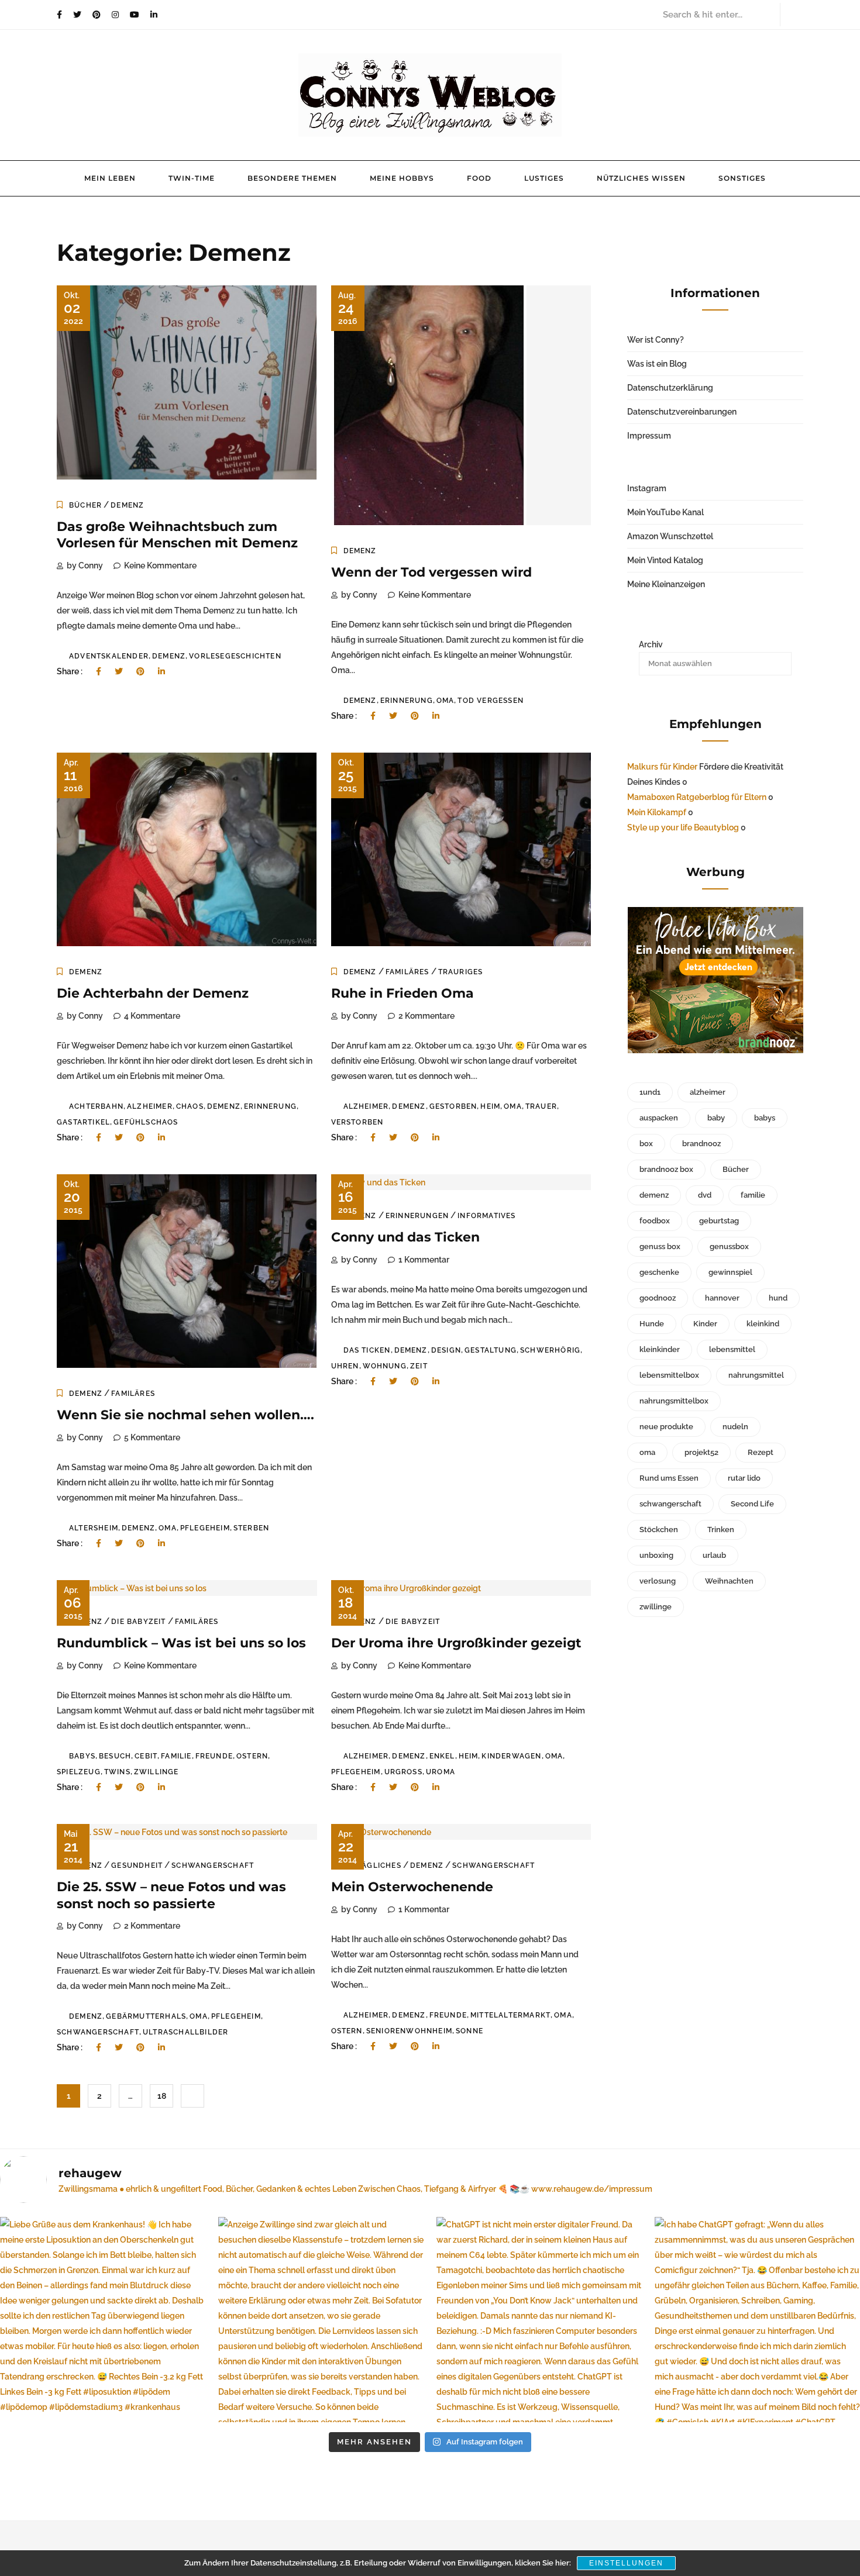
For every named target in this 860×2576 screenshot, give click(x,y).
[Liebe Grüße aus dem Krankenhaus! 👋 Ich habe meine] (103, 2320)
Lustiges (544, 178)
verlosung (658, 1581)
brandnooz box (666, 1169)
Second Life (752, 1504)
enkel (442, 1756)
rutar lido (744, 1478)
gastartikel (83, 1122)
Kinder (705, 1324)
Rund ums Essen (669, 1478)
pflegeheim (205, 1528)
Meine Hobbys (402, 178)
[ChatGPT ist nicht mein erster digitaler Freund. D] (539, 2320)
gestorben (453, 1106)
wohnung (385, 1366)
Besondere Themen (292, 178)
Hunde (652, 1324)
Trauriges (461, 972)
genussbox (729, 1246)
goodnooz (658, 1298)
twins (117, 1772)
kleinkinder (660, 1349)
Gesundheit (137, 1865)
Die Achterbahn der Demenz (153, 993)
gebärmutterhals (146, 2016)
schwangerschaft (98, 2032)
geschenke (659, 1272)
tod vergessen (491, 701)
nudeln (735, 1427)
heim (490, 1106)
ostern (252, 1756)
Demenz (127, 505)
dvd (705, 1195)
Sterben (251, 1528)
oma (446, 701)
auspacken (659, 1118)
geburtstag (719, 1221)
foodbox (655, 1221)
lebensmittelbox (669, 1375)
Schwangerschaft (213, 1865)
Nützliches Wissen (641, 178)
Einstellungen (626, 2563)
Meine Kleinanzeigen (666, 584)
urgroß (403, 1772)
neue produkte (666, 1427)
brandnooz (701, 1144)
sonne (469, 2031)
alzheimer (150, 1106)
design (446, 1350)
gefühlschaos (146, 1122)
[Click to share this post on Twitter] (119, 671)
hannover (722, 1298)
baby (716, 1118)
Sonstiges (742, 178)
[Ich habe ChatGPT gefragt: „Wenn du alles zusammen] (757, 2320)
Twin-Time (192, 178)
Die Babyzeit (138, 1622)
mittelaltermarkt (510, 2015)
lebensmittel (732, 1349)
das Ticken (367, 1350)
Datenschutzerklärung (670, 388)
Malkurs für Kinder (662, 767)
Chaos (190, 1106)
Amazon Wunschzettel (670, 536)
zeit (419, 1366)
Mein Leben (110, 178)
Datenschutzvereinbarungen (682, 412)
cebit (146, 1756)
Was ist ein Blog (657, 364)
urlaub (714, 1555)
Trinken (721, 1530)
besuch (115, 1756)
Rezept (761, 1452)
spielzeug (79, 1772)
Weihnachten (729, 1581)
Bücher (85, 505)
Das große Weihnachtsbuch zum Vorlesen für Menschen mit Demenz (177, 535)
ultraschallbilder (185, 2032)
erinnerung (407, 701)
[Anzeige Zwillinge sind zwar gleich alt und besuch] (321, 2320)
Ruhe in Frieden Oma (403, 993)
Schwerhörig (550, 1350)
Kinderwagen (511, 1756)
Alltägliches (372, 1865)
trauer (541, 1106)
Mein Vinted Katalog (665, 560)
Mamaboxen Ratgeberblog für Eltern (697, 797)
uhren (345, 1366)
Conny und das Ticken (405, 1237)
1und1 (650, 1092)
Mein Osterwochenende (412, 1887)
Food (479, 178)
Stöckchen (659, 1530)
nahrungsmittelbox (674, 1401)
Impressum (649, 436)
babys (82, 1756)
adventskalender (109, 656)
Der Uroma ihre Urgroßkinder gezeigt (456, 1643)
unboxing (656, 1555)
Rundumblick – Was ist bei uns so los (181, 1643)
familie (176, 1756)
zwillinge (156, 1772)
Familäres (407, 972)
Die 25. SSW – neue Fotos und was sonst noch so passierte (171, 1895)
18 (162, 2096)
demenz (169, 656)
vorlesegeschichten (235, 656)
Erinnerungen (417, 1216)
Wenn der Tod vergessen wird (431, 572)
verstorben (357, 1122)
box (646, 1144)
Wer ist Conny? (656, 340)
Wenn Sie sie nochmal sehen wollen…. (185, 1415)
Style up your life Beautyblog (683, 827)
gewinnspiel (730, 1272)
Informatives (486, 1216)
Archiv (651, 644)
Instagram (647, 488)
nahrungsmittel (756, 1375)
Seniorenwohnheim (409, 2031)
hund (778, 1298)
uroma (441, 1772)
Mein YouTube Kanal (665, 512)
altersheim (94, 1528)
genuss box (660, 1246)
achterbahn (96, 1106)
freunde (214, 1756)
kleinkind (763, 1324)
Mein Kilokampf (657, 812)
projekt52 (701, 1452)
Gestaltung (491, 1350)
